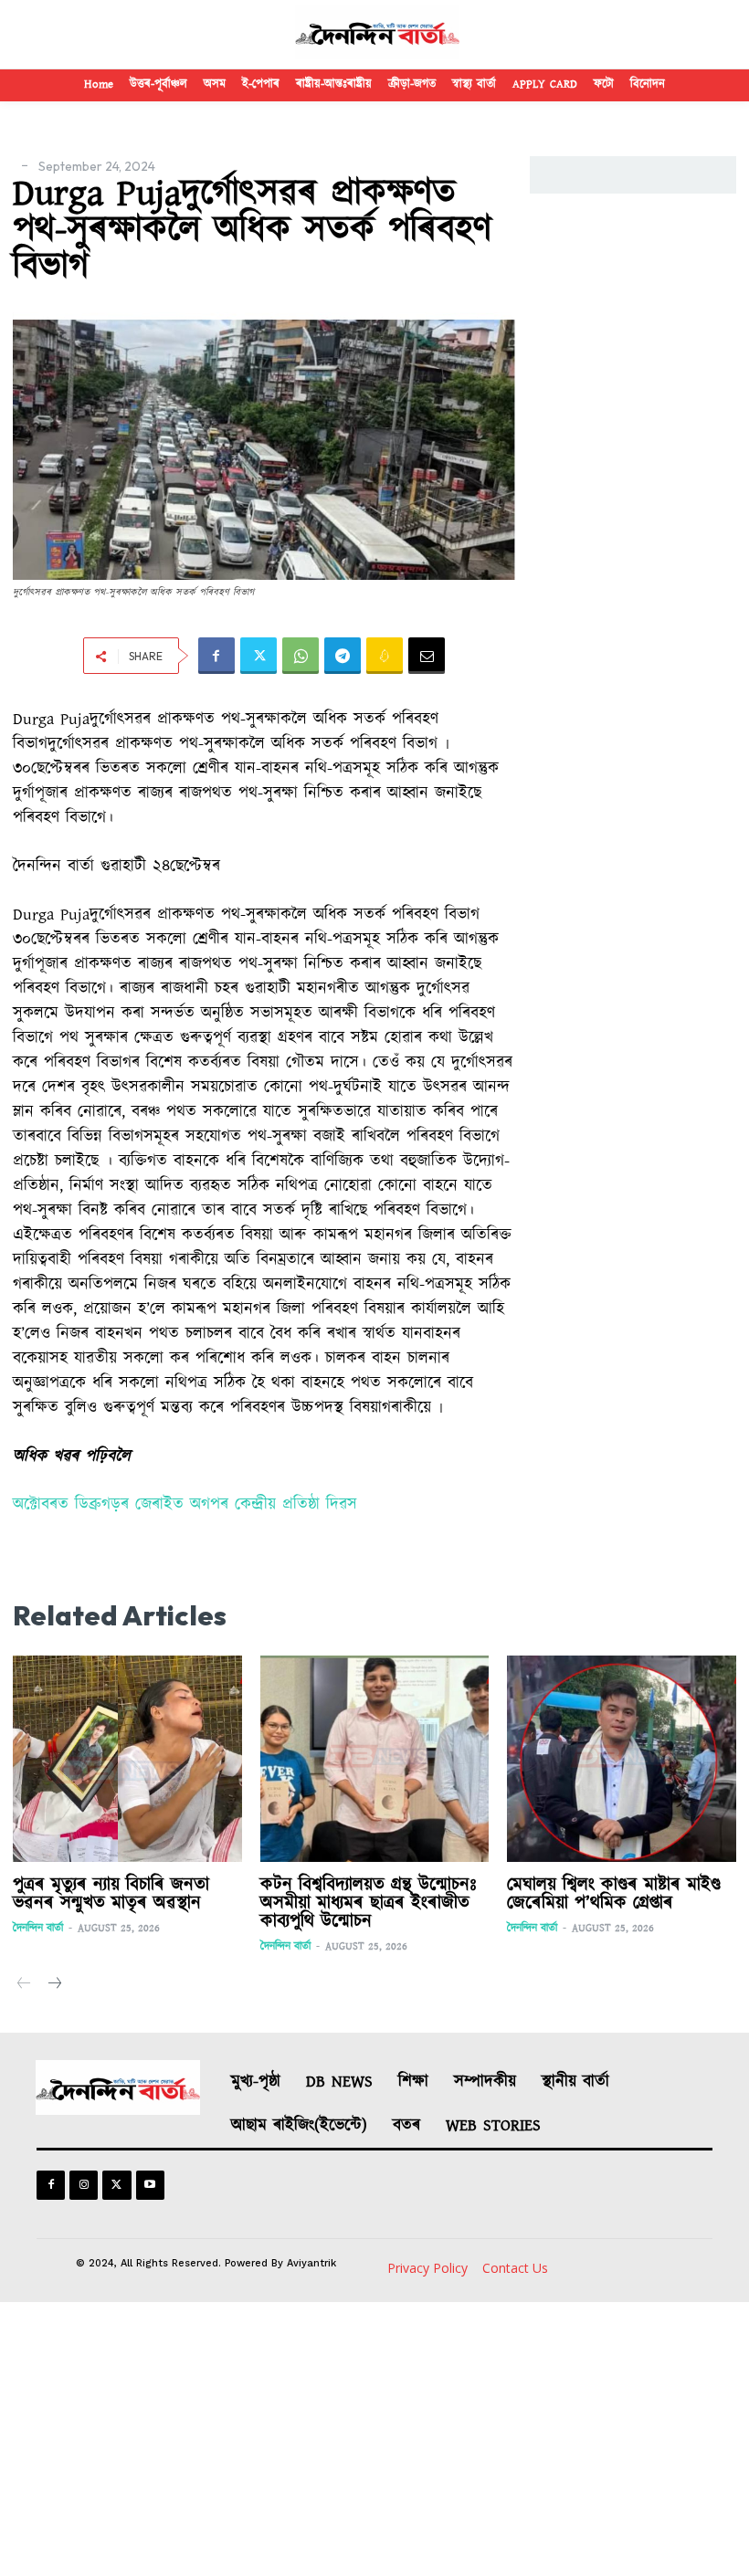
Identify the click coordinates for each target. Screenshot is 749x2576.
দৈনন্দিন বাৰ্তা (38, 1928)
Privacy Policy (427, 2268)
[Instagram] (84, 2185)
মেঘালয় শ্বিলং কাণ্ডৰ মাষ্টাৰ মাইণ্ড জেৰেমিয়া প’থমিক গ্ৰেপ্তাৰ (614, 1894)
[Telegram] (343, 656)
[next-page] (53, 1985)
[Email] (427, 656)
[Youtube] (150, 2185)
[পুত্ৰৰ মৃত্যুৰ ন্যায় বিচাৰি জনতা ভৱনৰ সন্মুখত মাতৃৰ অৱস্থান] (127, 1759)
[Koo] (385, 656)
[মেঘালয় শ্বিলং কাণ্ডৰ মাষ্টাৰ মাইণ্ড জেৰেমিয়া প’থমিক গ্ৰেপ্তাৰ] (622, 1759)
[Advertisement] (374, 2439)
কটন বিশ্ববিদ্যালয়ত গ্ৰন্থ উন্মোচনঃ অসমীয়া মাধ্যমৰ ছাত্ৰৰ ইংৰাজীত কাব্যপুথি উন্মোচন (369, 1903)
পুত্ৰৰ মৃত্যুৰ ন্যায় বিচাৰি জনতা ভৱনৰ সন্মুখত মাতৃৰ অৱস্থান (111, 1894)
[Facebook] (216, 656)
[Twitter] (258, 656)
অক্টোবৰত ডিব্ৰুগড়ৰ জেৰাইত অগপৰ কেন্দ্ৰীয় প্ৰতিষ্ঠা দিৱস (185, 1505)
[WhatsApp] (301, 656)
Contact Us (515, 2268)
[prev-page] (24, 1985)
